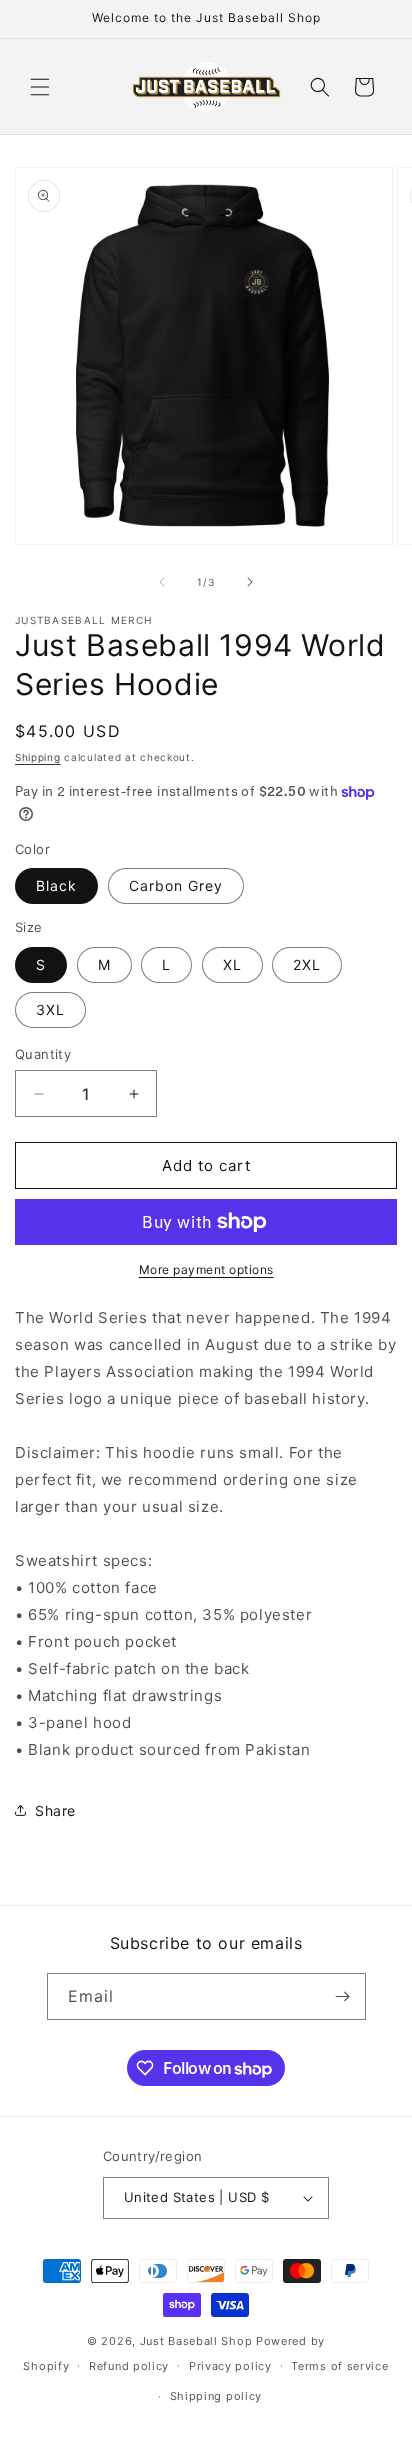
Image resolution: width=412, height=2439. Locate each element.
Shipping (38, 757)
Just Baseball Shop (196, 2341)
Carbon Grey (176, 885)
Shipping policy (216, 2396)
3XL (50, 1009)
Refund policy (129, 2366)
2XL (307, 964)
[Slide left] (162, 582)
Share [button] (55, 1810)
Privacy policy (230, 2366)
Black (56, 885)
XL (232, 964)
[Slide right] (250, 582)
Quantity (43, 1054)
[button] (40, 87)
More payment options (206, 1269)
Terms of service (339, 2366)
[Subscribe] (343, 1996)
